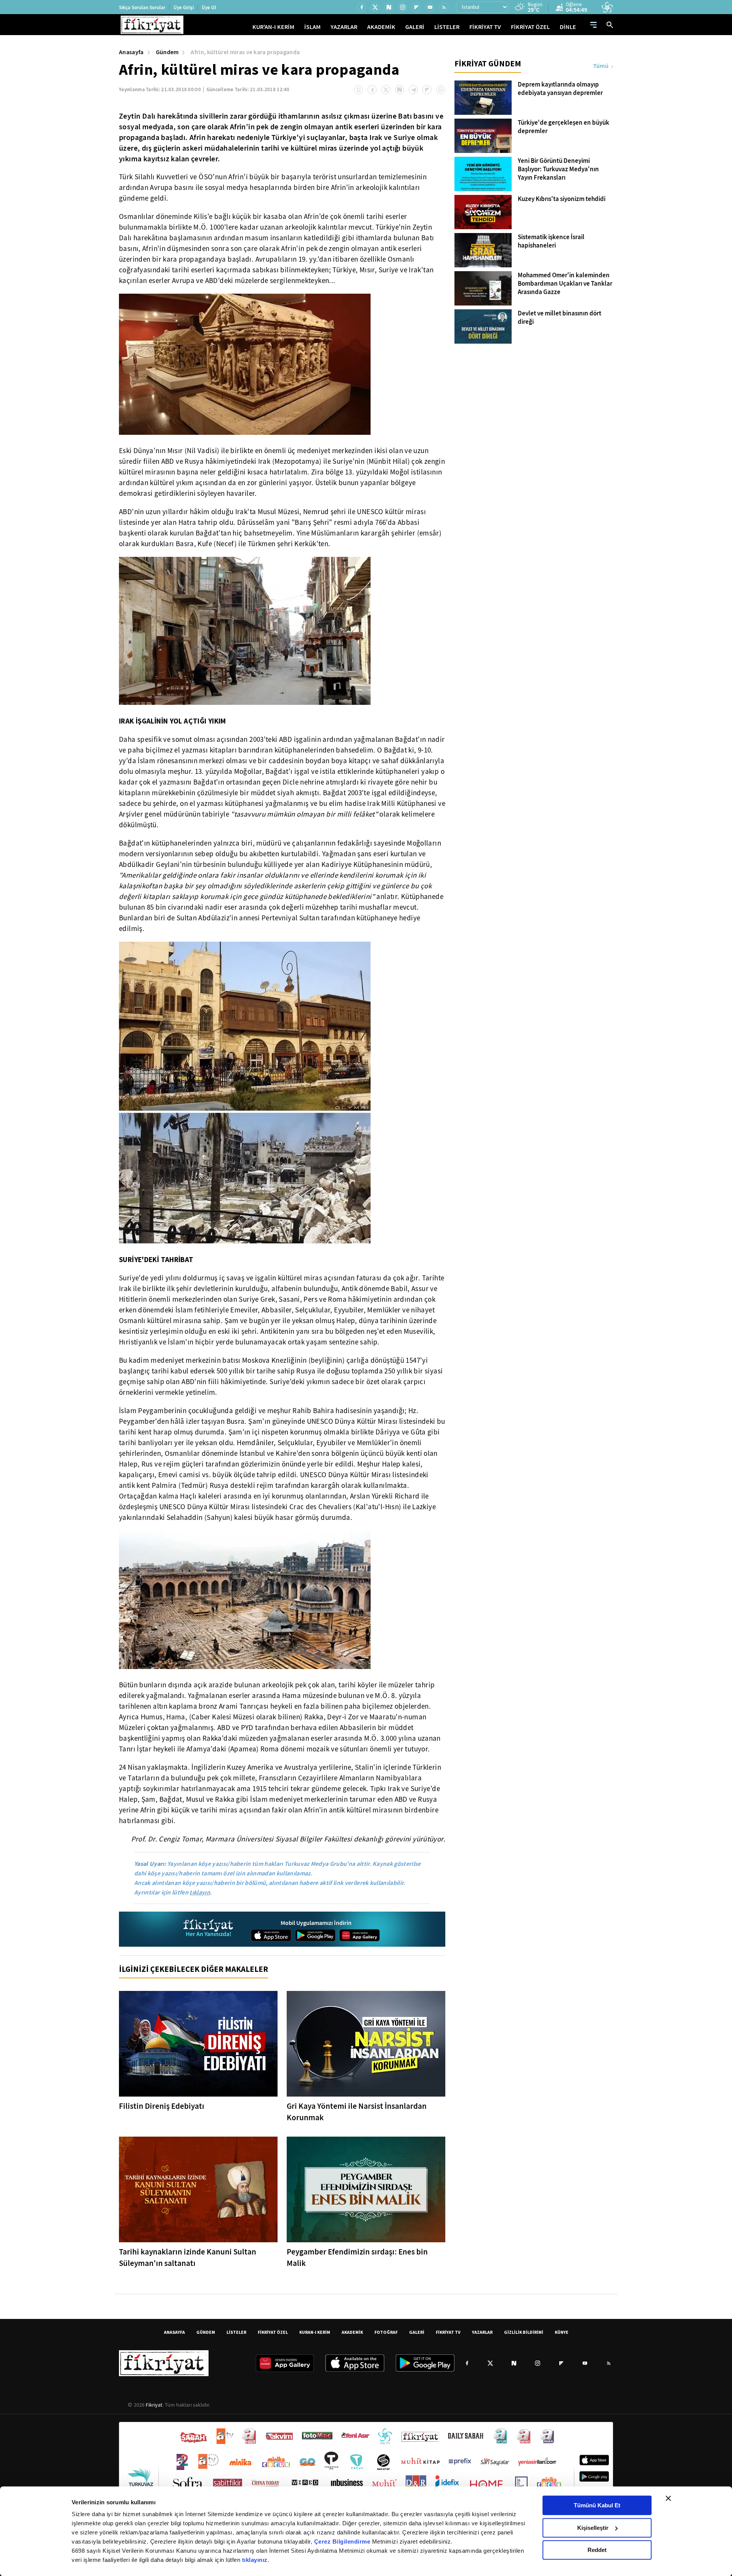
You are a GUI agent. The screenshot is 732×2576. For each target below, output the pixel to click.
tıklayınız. (256, 2560)
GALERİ (415, 27)
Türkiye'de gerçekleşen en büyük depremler (563, 127)
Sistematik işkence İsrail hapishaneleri (551, 241)
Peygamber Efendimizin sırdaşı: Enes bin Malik (357, 2258)
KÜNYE (562, 2332)
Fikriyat (154, 2405)
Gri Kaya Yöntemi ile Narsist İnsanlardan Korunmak (357, 2112)
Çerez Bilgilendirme (343, 2541)
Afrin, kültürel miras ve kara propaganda (245, 52)
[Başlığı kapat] (668, 2498)
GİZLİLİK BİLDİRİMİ (524, 2332)
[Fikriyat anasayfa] (209, 1929)
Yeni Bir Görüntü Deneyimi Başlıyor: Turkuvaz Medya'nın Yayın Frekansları (558, 169)
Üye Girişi (184, 7)
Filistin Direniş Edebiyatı (162, 2106)
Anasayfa (131, 52)
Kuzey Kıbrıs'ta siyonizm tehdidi (562, 199)
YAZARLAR (344, 27)
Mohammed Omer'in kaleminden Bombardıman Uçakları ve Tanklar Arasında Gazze (565, 284)
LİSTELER (447, 27)
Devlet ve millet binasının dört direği (559, 318)
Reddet (597, 2550)
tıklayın (200, 1892)
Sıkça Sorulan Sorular (142, 7)
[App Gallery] (360, 1935)
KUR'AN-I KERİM (273, 27)
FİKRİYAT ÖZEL (530, 27)
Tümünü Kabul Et (597, 2505)
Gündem (167, 52)
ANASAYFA (174, 2332)
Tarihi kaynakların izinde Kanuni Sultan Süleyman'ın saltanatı (188, 2258)
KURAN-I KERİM (315, 2332)
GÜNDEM (206, 2332)
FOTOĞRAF (386, 2332)
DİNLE (568, 27)
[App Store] (271, 1935)
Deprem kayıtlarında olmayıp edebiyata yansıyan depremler (560, 89)
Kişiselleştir (593, 2528)
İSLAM (312, 27)
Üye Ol (209, 7)
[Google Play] (315, 1935)
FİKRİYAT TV (485, 27)
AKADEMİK (381, 27)
